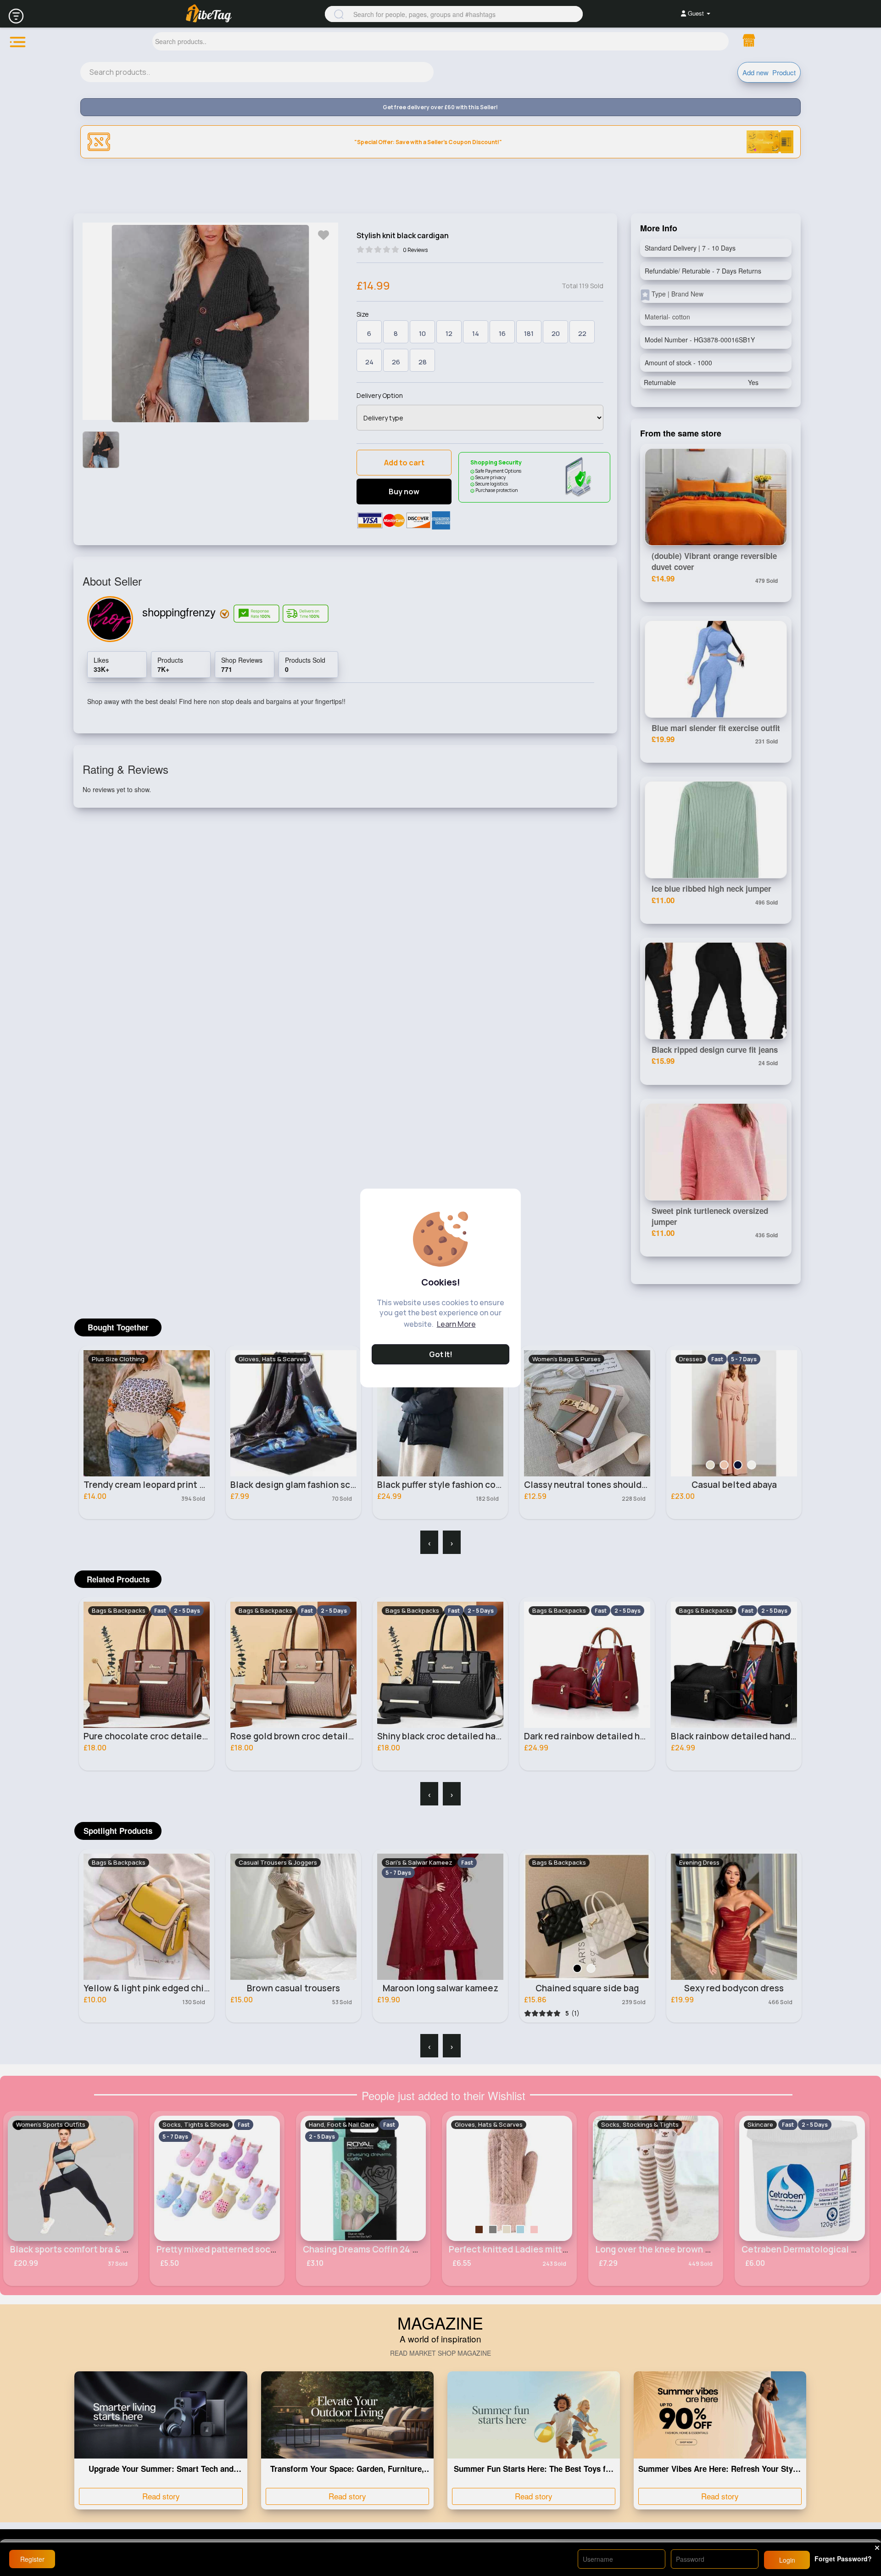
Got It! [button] (441, 1354)
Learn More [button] (456, 1324)
